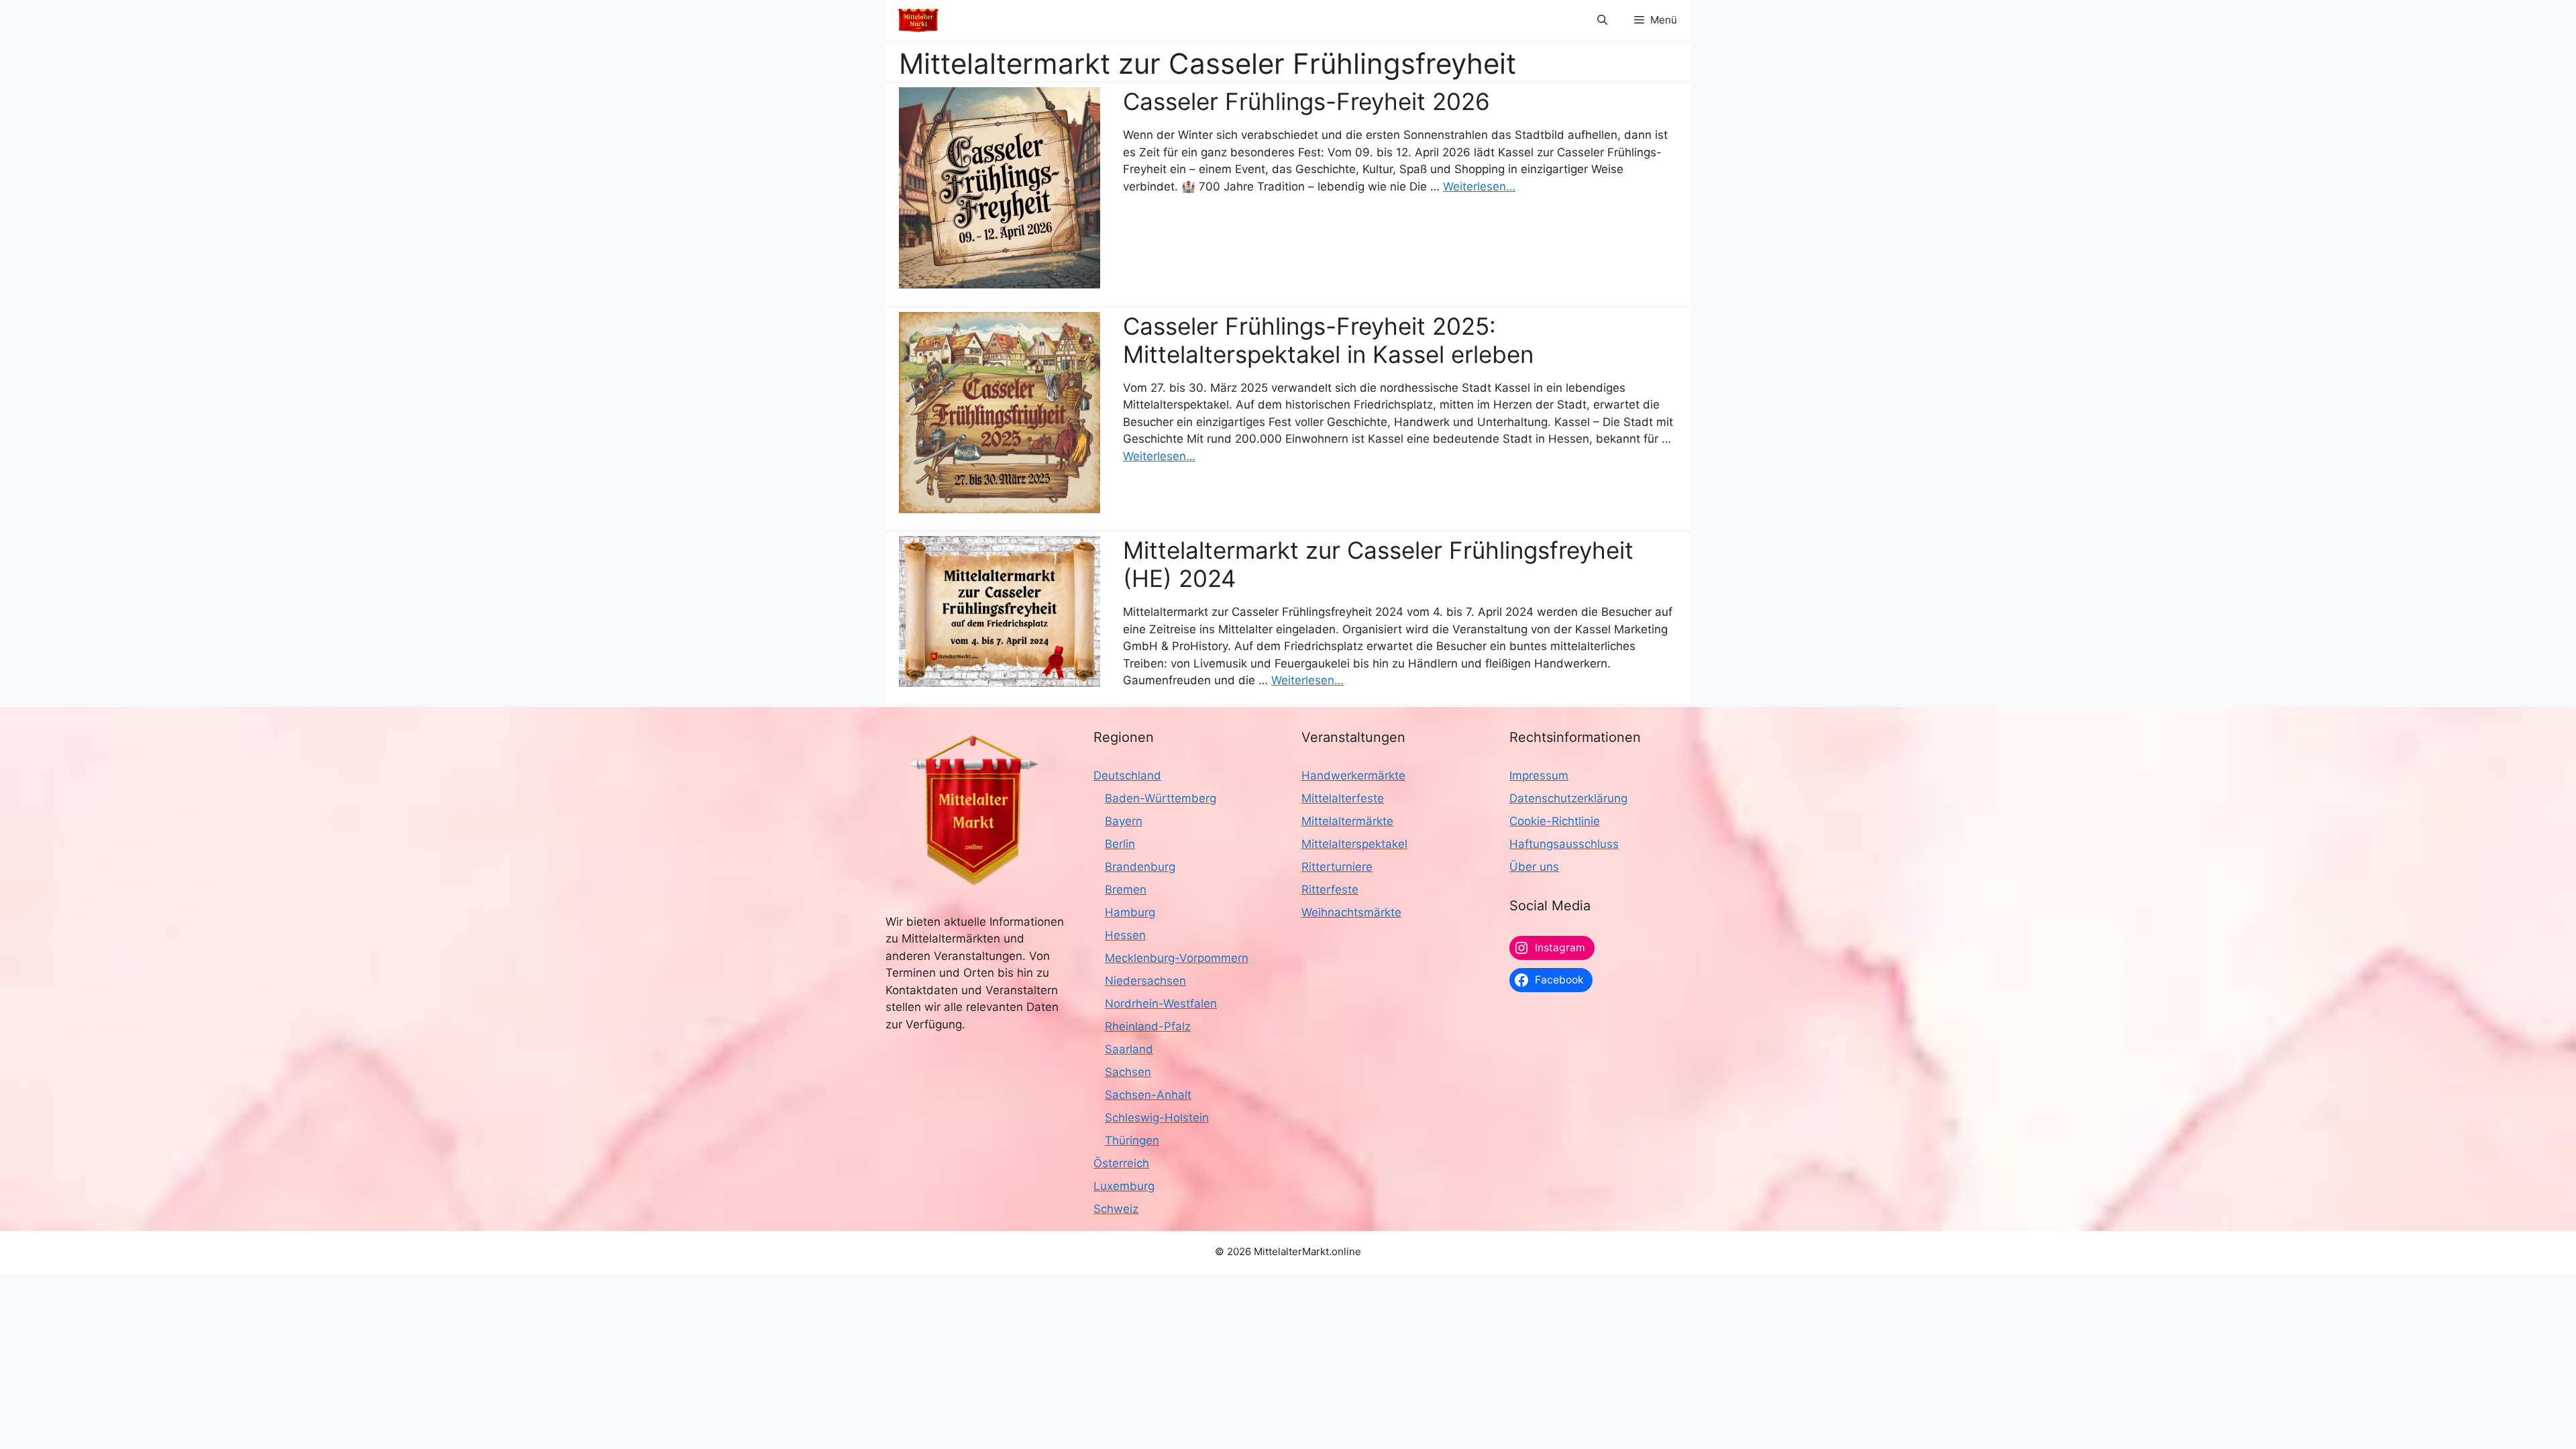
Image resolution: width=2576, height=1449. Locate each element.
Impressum (1539, 775)
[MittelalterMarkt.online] (918, 20)
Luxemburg (1124, 1186)
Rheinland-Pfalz (1148, 1026)
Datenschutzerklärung (1568, 798)
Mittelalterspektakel (1354, 844)
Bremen (1126, 890)
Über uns (1534, 867)
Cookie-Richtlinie (1555, 821)
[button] (1602, 20)
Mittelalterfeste (1343, 798)
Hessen (1125, 935)
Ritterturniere (1337, 867)
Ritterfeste (1330, 890)
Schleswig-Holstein (1157, 1118)
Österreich (1121, 1163)
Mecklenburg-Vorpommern (1177, 958)
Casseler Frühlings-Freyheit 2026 (1306, 101)
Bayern (1124, 821)
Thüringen (1132, 1140)
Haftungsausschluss (1564, 844)
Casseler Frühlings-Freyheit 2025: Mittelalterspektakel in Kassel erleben (1328, 340)
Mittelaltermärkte (1347, 821)
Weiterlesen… (1479, 186)
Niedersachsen (1145, 981)
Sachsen (1128, 1072)
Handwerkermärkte (1353, 775)
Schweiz (1116, 1209)
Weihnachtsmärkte (1351, 912)
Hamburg (1130, 912)
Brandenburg (1140, 867)
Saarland (1129, 1049)
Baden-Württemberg (1161, 798)
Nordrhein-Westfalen (1161, 1004)
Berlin (1120, 844)
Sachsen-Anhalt (1148, 1095)
